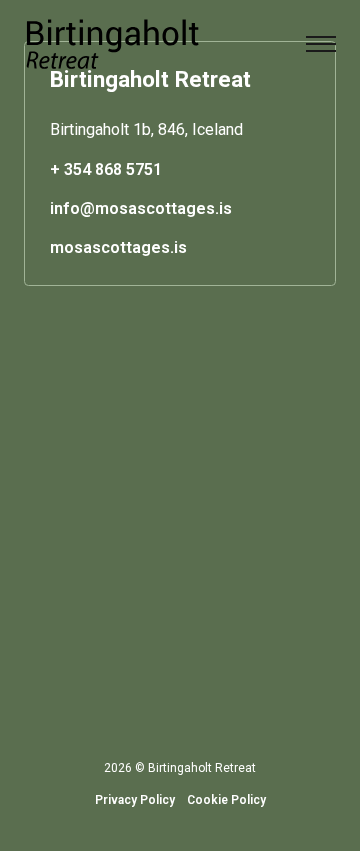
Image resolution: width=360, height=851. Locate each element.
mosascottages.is (118, 247)
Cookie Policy (226, 800)
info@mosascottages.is (141, 208)
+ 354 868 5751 (106, 169)
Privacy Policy (135, 800)
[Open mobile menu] (321, 44)
